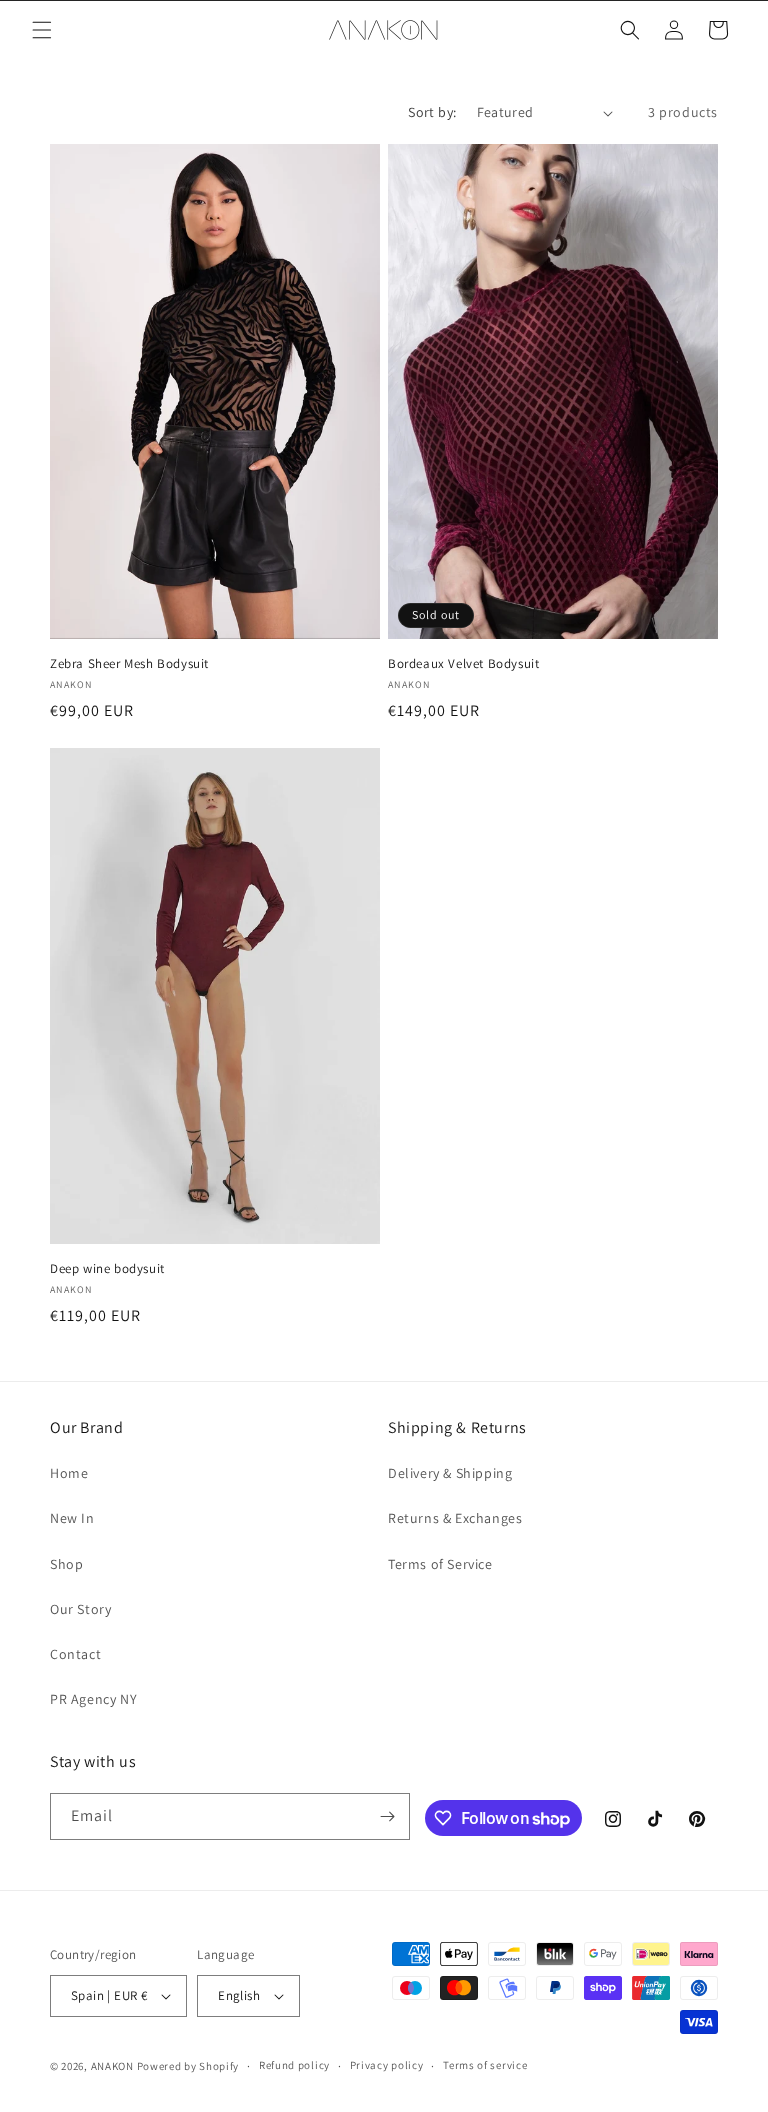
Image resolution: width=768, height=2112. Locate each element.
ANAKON (112, 2066)
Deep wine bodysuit (107, 1269)
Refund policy (294, 2065)
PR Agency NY (93, 1699)
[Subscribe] (387, 1816)
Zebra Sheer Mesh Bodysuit (129, 664)
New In (72, 1518)
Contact (75, 1654)
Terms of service (485, 2065)
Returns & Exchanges (455, 1518)
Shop (66, 1564)
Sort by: (432, 112)
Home (69, 1473)
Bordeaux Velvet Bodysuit (463, 664)
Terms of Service (440, 1564)
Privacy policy (387, 2065)
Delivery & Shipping (450, 1473)
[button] (42, 30)
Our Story (80, 1609)
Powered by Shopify (188, 2066)
